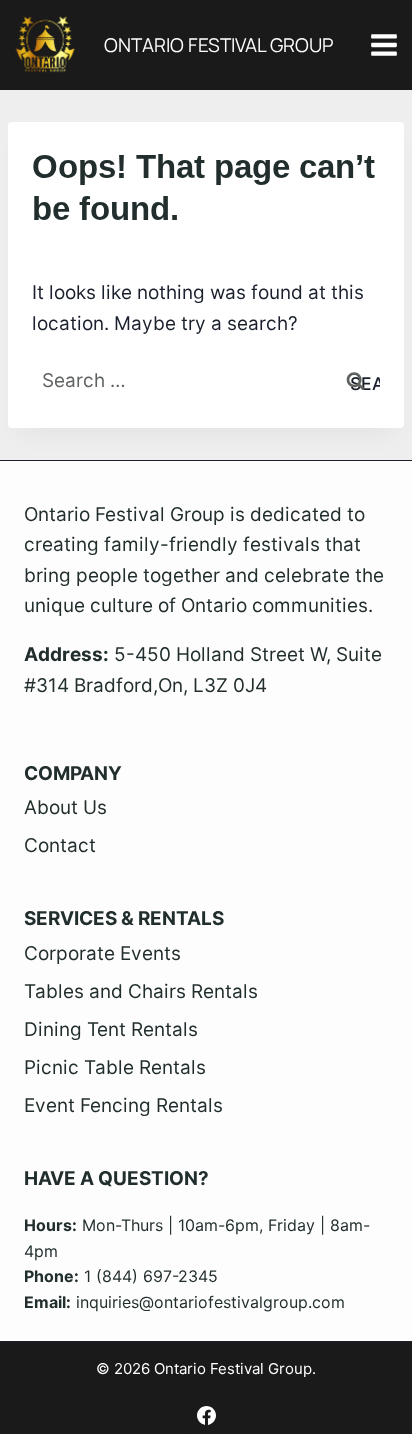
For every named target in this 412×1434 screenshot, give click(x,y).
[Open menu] (383, 44)
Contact (60, 845)
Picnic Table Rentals (115, 1067)
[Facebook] (206, 1415)
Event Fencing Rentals (123, 1105)
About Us (65, 807)
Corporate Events (102, 953)
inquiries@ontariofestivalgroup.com (210, 1302)
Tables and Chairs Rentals (141, 991)
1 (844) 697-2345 (151, 1276)
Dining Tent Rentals (111, 1029)
